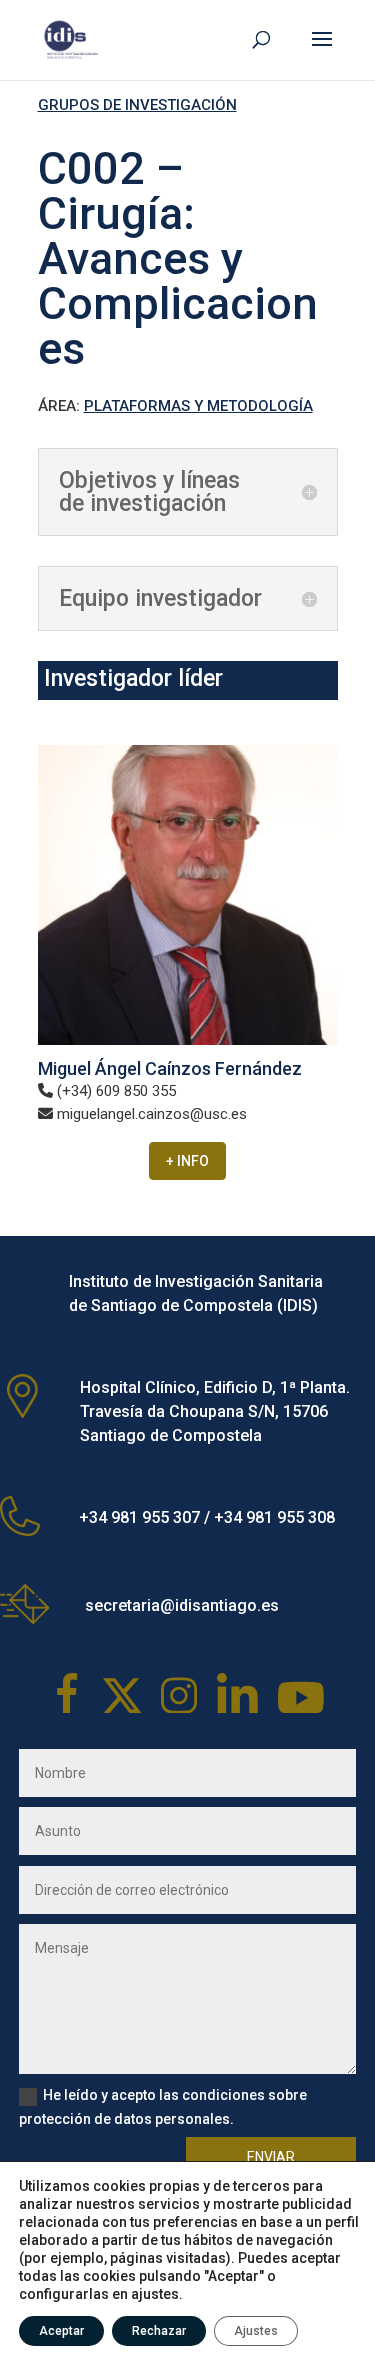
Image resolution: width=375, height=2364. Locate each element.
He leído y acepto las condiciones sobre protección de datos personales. (163, 2107)
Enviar (271, 2157)
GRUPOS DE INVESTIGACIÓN (137, 105)
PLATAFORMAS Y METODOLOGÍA (198, 406)
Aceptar (61, 2331)
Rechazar (159, 2331)
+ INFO (187, 1161)
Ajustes (256, 2331)
